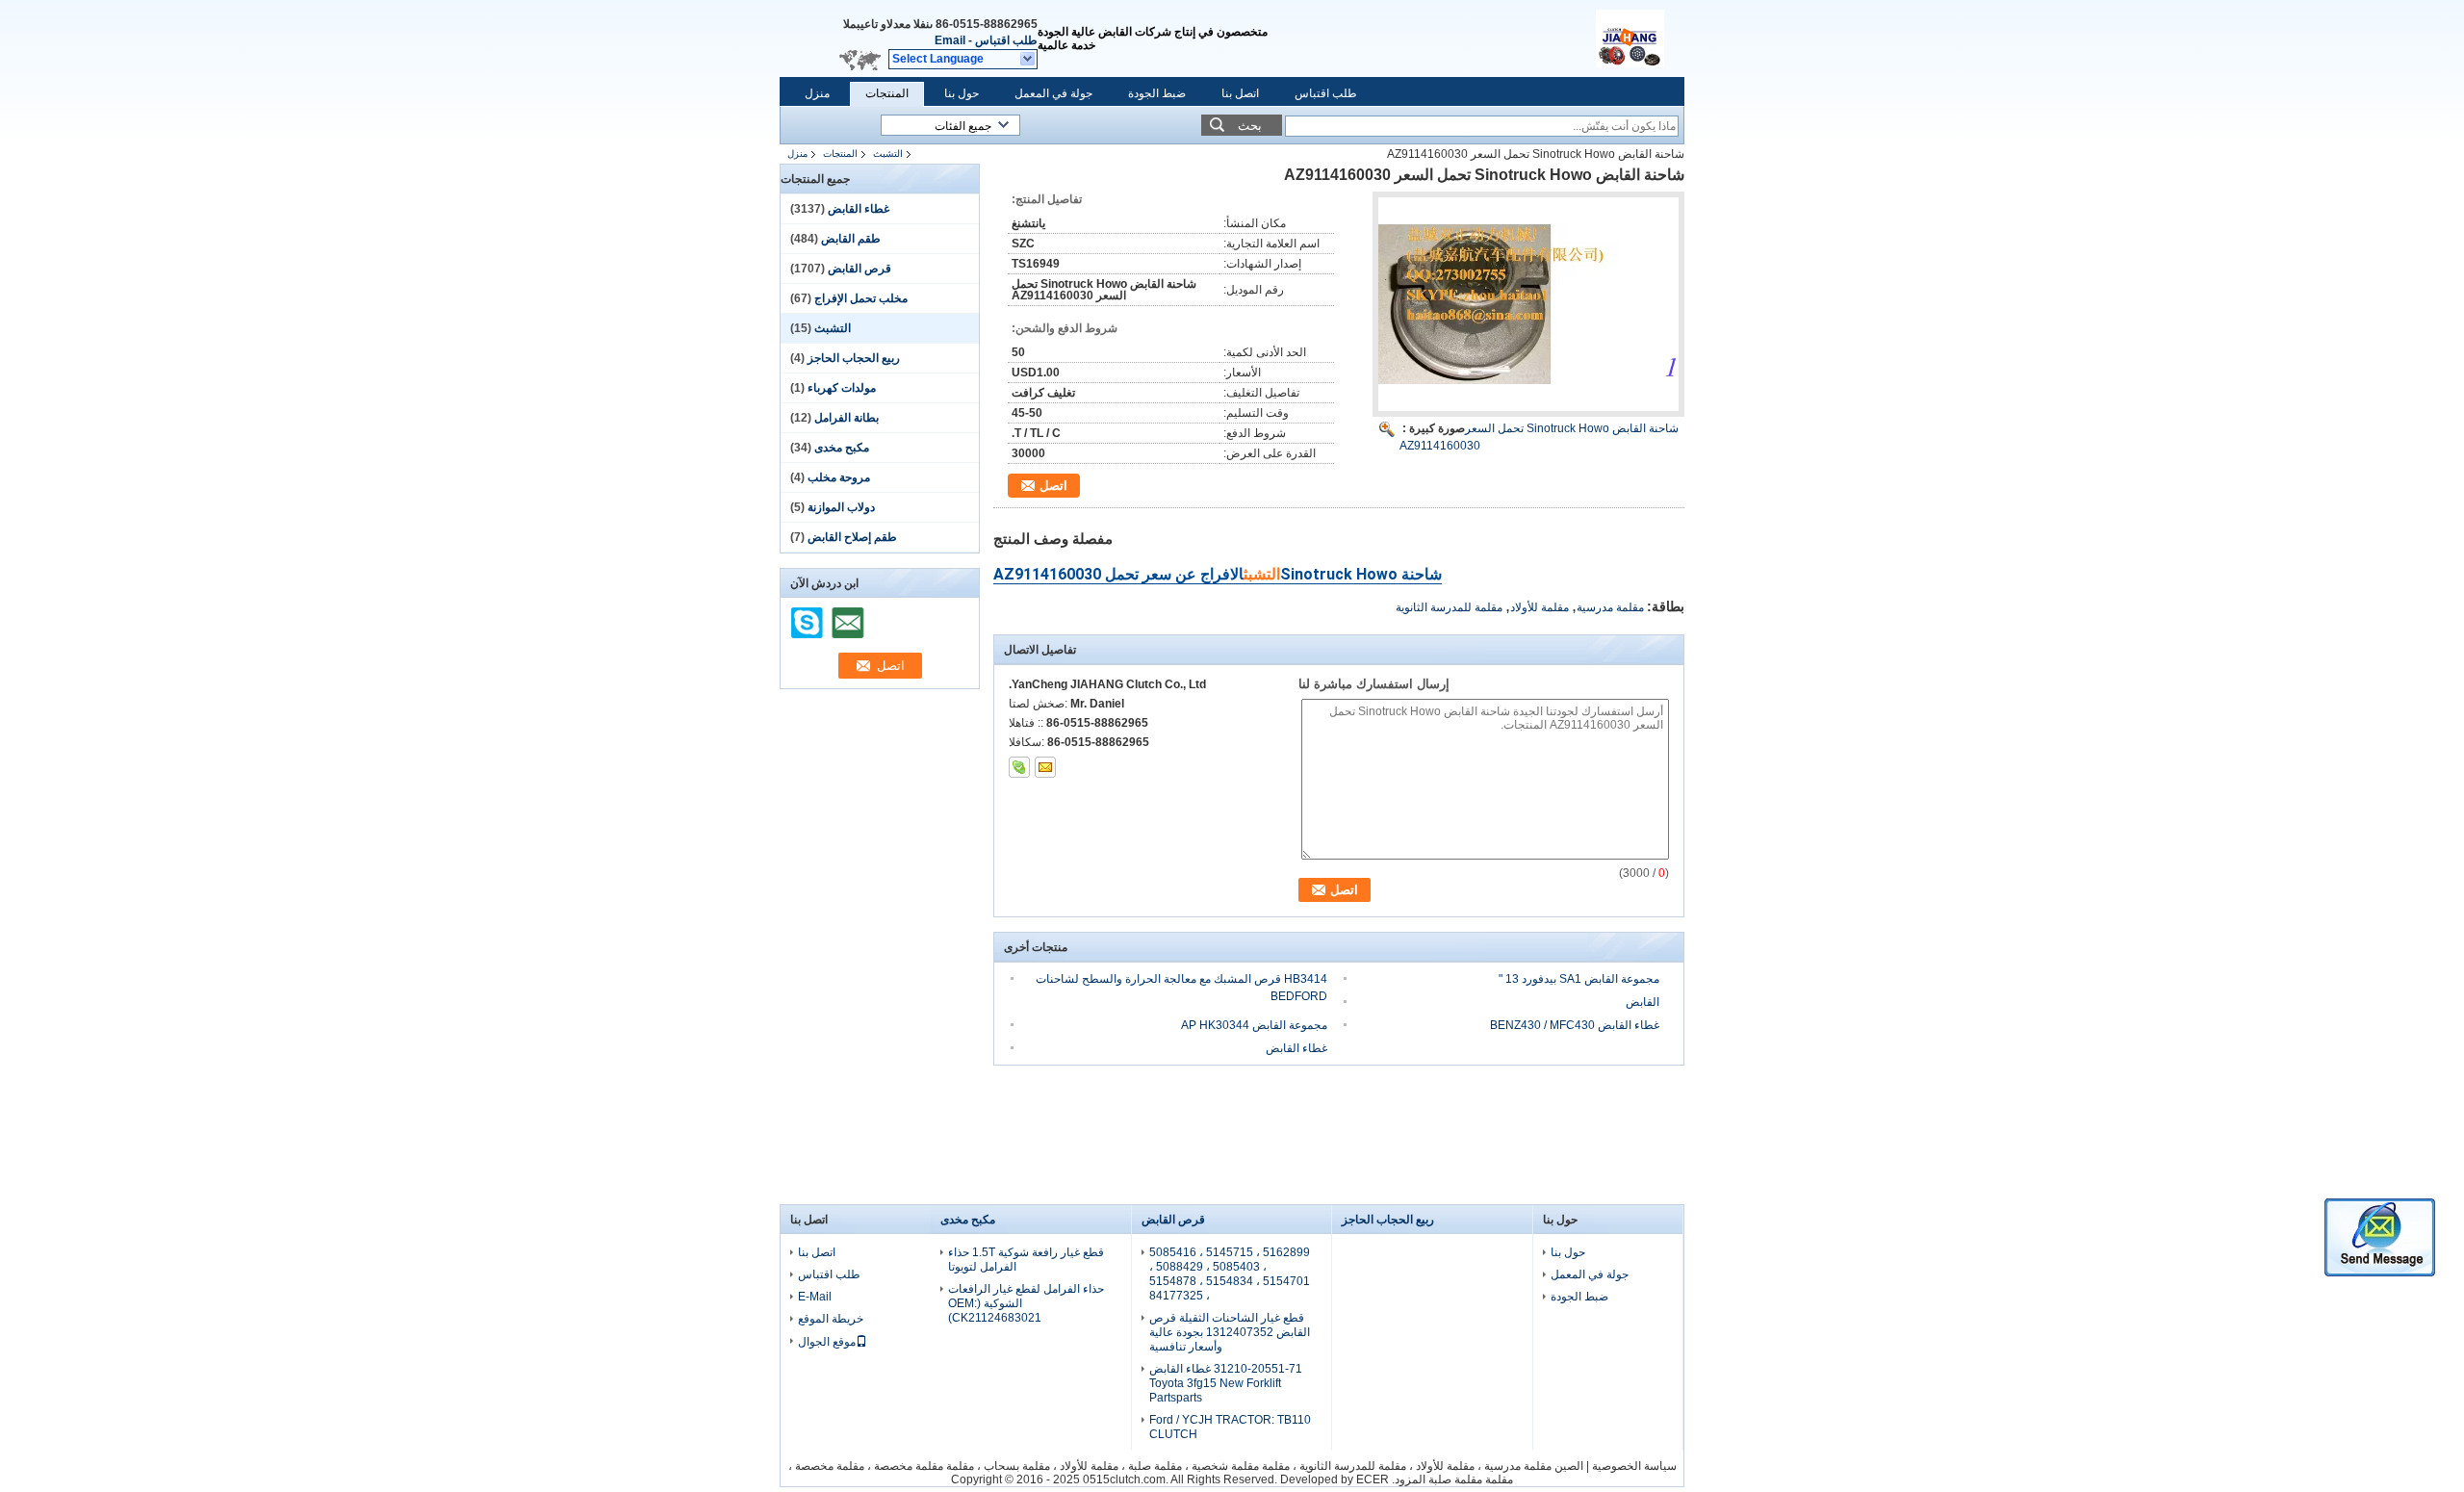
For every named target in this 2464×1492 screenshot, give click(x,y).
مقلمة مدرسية (1610, 607)
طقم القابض (851, 239)
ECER (1373, 1479)
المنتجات (887, 93)
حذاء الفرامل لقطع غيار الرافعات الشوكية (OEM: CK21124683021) (1026, 1303)
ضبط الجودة (1157, 93)
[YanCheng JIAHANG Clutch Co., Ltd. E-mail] (1045, 767)
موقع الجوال (827, 1342)
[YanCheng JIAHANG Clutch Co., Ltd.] (1028, 60)
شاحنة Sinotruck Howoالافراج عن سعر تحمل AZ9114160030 (1218, 574)
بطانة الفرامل (847, 418)
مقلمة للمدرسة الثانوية (1449, 607)
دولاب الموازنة (841, 507)
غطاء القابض (859, 209)
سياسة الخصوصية (1634, 1466)
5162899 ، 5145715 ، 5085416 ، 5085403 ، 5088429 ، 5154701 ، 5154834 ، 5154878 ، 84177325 (1230, 1274)
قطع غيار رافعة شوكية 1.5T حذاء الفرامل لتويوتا (1026, 1260)
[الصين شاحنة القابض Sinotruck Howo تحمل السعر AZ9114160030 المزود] (1528, 304)
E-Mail (815, 1297)
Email (950, 40)
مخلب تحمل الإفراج (861, 298)
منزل (817, 93)
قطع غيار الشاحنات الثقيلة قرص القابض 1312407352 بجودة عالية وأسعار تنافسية (1230, 1332)
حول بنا (962, 93)
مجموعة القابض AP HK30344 (1254, 1025)
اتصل (1053, 486)
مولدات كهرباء (842, 388)
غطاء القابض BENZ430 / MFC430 (1575, 1025)
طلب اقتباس (1006, 40)
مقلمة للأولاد (1540, 607)
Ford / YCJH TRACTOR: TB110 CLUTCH (1230, 1427)
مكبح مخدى (842, 448)
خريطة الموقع (831, 1319)
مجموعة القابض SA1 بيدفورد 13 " (1579, 979)
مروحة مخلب (839, 477)
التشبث (888, 154)
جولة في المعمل (1053, 93)
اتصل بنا (1240, 93)
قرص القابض (860, 269)
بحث (1250, 126)
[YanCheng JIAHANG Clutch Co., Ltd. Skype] (1019, 767)
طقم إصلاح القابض (852, 537)
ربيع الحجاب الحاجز (854, 358)
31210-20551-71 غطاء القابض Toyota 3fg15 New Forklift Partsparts (1226, 1383)
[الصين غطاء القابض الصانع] (1640, 39)
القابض (1643, 1002)
